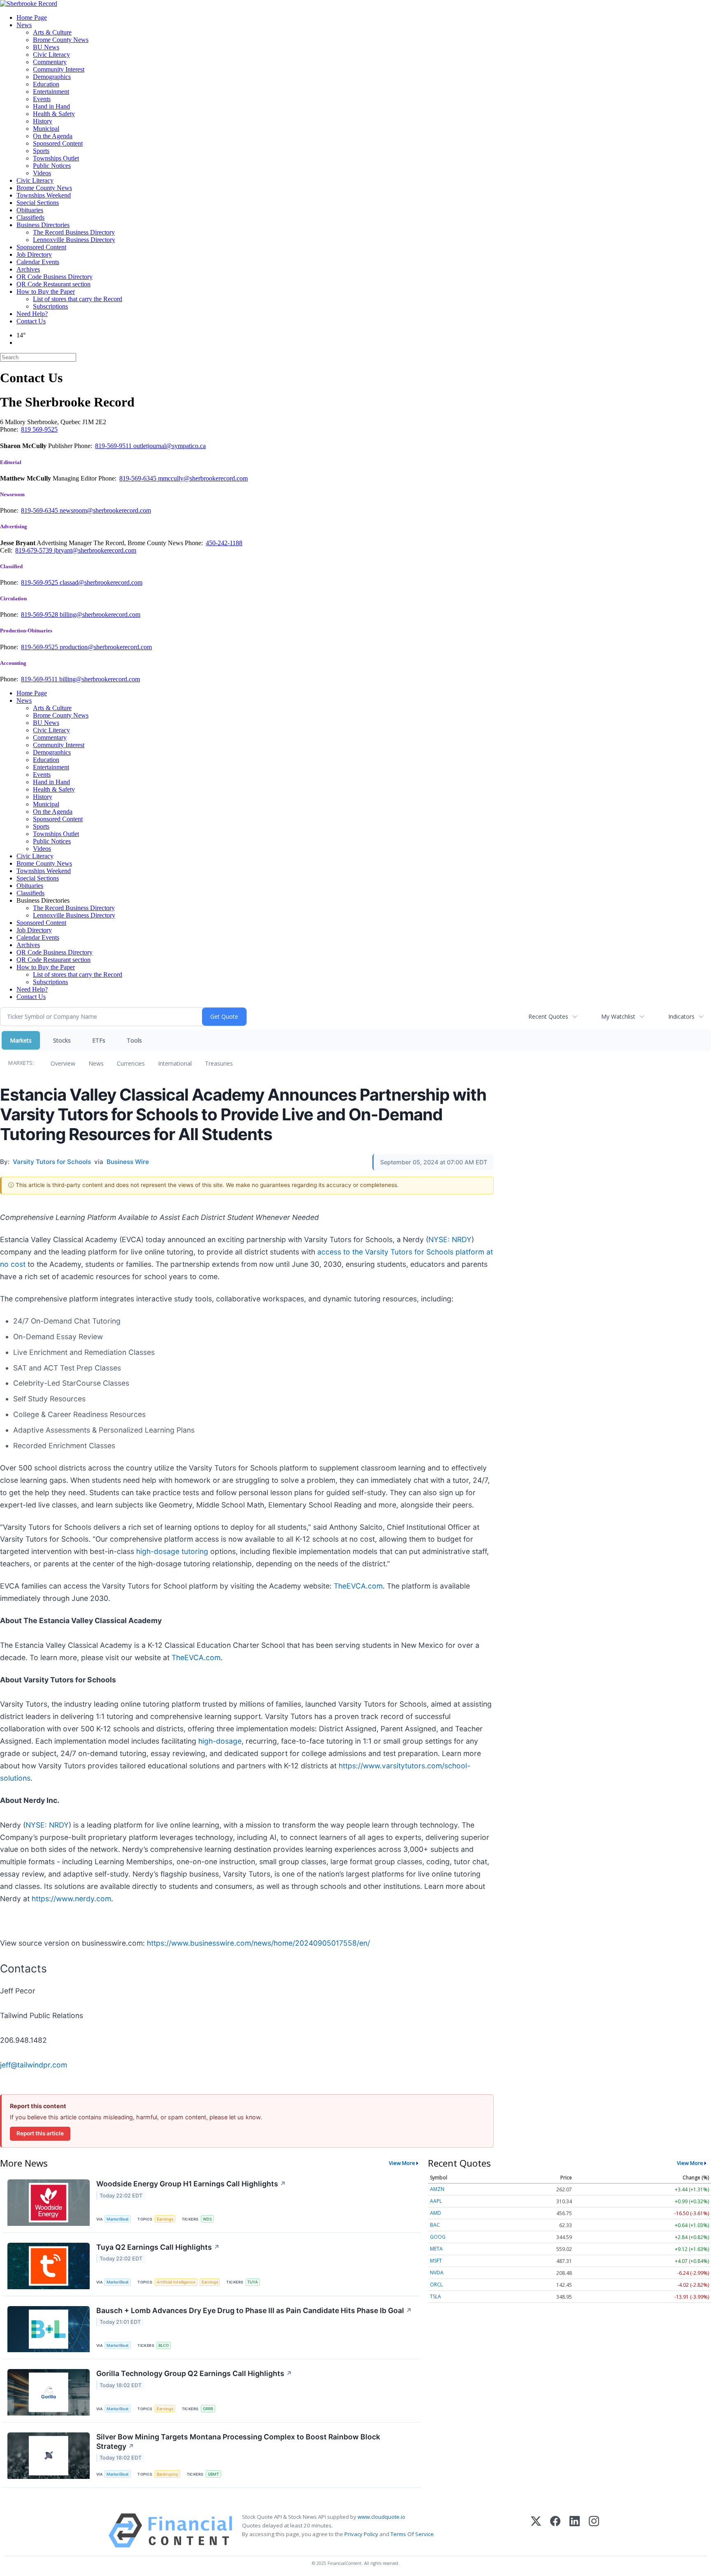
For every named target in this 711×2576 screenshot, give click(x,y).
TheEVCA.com (358, 1586)
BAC (435, 2225)
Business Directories (43, 225)
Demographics (52, 77)
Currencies (131, 1063)
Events (42, 99)
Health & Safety (54, 114)
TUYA (253, 2282)
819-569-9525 (40, 582)
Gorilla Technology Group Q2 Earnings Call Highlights (194, 2373)
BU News (46, 47)
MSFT (436, 2261)
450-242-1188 (224, 543)
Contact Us (31, 321)
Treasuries (219, 1063)
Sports (41, 151)
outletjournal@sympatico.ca (170, 446)
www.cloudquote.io (381, 2517)
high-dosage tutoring (172, 1551)
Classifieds (30, 217)
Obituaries (30, 210)
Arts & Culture (52, 32)
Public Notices (52, 166)
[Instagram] (594, 2531)
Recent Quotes (548, 1016)
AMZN (437, 2189)
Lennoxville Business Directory (74, 240)
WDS (207, 2219)
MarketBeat (118, 2219)
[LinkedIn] (575, 2531)
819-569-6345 (139, 478)
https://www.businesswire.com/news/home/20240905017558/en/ (258, 1943)
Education (46, 84)
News (24, 25)
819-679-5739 (35, 550)
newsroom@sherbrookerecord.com (105, 510)
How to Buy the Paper (46, 292)
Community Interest (59, 69)
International (175, 1063)
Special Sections (38, 203)
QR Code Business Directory (55, 277)
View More (402, 2163)
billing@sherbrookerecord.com (100, 614)
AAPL (436, 2201)
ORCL (436, 2284)
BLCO (164, 2345)
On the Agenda (53, 136)
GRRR (208, 2409)
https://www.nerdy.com (71, 1899)
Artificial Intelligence (176, 2282)
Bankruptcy (167, 2474)
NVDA (437, 2273)
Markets (21, 1040)
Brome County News (61, 40)
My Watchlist (618, 1016)
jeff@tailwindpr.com (34, 2065)
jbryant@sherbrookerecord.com (95, 550)
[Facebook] (555, 2531)
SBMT (213, 2474)
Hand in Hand (51, 106)
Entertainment (51, 92)
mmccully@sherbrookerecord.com (203, 478)
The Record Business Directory (74, 232)
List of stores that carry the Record (78, 299)
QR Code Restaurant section (53, 284)
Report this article (40, 2133)
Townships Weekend (44, 195)
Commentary (50, 62)
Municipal (46, 129)
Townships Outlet (56, 158)
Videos (42, 173)
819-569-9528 (40, 614)
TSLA (436, 2296)
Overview (63, 1063)
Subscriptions (50, 306)
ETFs (99, 1040)
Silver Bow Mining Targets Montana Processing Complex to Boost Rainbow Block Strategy (238, 2441)
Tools (134, 1040)
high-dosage (220, 1741)
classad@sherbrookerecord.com (101, 582)
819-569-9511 (114, 446)
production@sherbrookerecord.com (106, 647)
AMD (436, 2213)
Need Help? (32, 314)
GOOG (438, 2237)
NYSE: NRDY (450, 1239)
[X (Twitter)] (536, 2531)
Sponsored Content (58, 143)
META (436, 2249)
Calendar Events (38, 262)
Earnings (165, 2219)
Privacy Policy (361, 2534)
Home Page (32, 17)
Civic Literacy (51, 55)
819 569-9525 (39, 429)
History (43, 121)
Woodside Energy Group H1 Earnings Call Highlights (191, 2184)
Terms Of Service (412, 2534)
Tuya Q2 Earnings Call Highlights (158, 2247)
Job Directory (34, 254)
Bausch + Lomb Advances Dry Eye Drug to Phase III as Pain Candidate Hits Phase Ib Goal (254, 2310)
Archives (28, 269)
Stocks (62, 1040)
